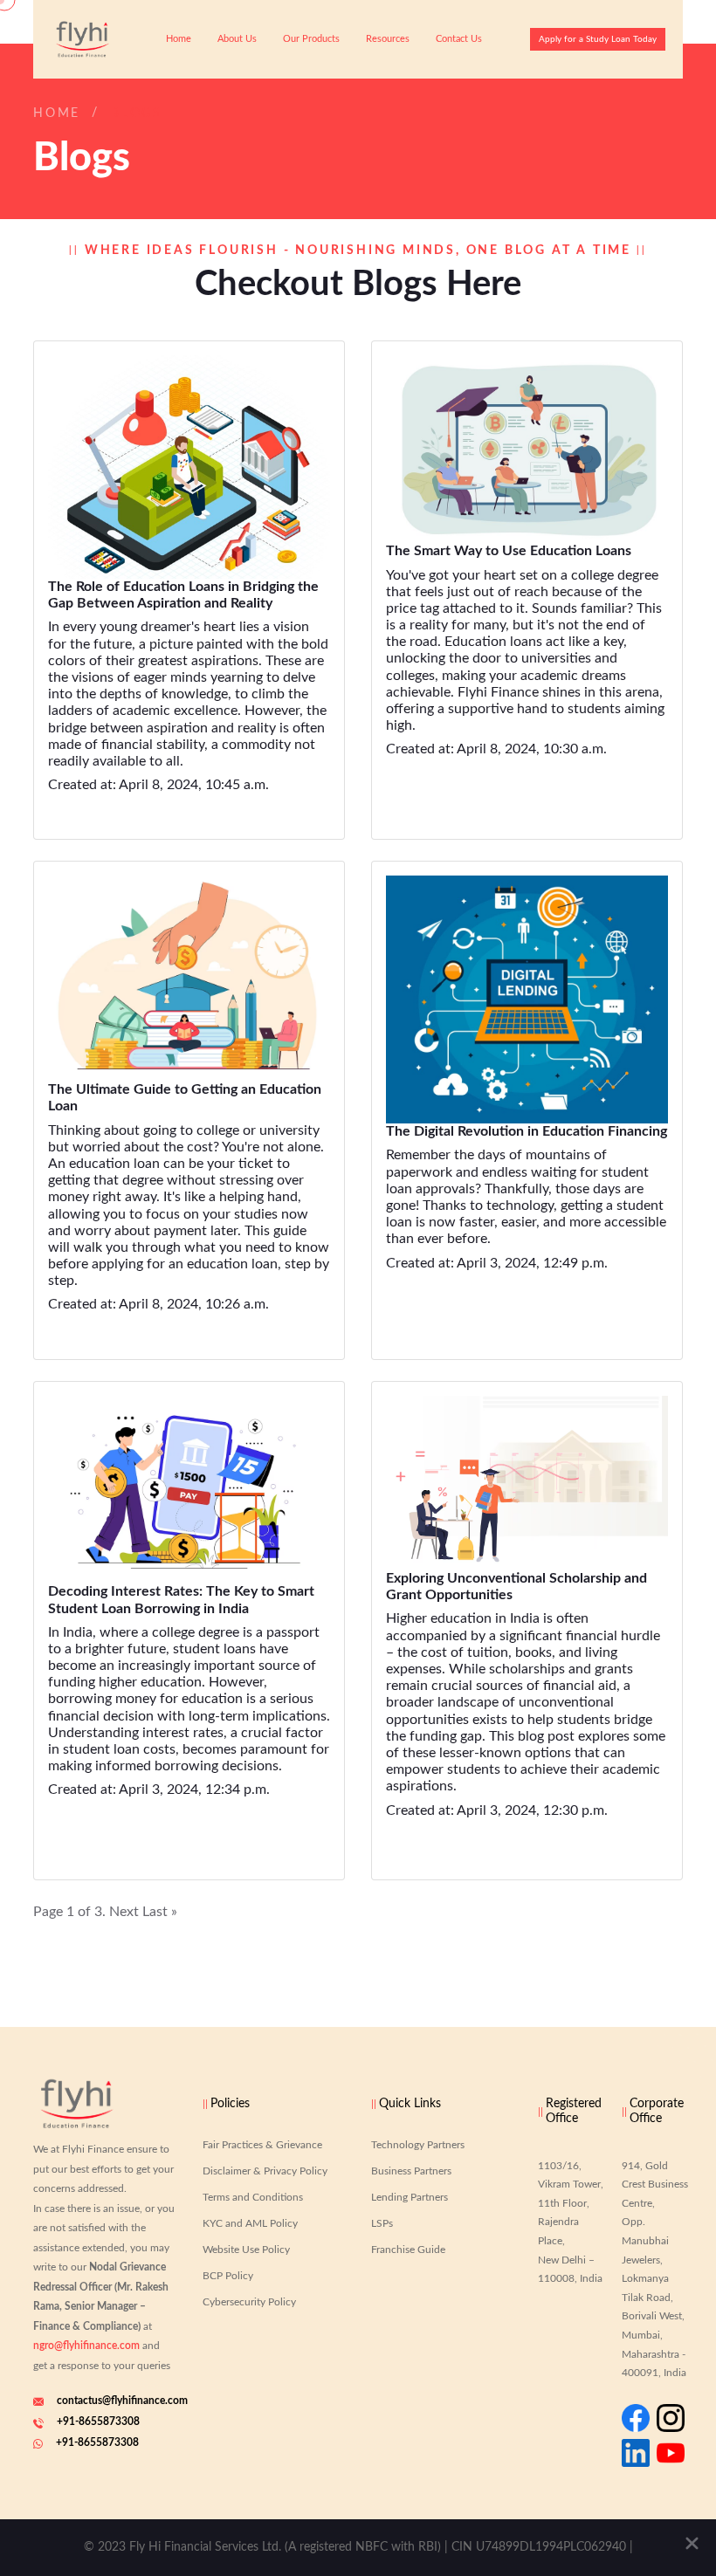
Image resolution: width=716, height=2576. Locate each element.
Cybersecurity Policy (249, 2302)
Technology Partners (418, 2145)
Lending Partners (410, 2197)
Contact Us (459, 39)
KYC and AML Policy (250, 2223)
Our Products (311, 39)
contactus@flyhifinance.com (122, 2401)
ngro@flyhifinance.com (86, 2346)
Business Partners (411, 2171)
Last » (160, 1912)
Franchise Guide (408, 2250)
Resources (388, 39)
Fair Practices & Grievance (262, 2145)
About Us (237, 39)
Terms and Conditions (253, 2197)
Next (124, 1912)
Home (179, 39)
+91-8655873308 (98, 2421)
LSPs (382, 2223)
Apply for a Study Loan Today (598, 39)
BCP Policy (228, 2276)
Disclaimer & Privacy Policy (265, 2171)
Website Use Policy (246, 2250)
